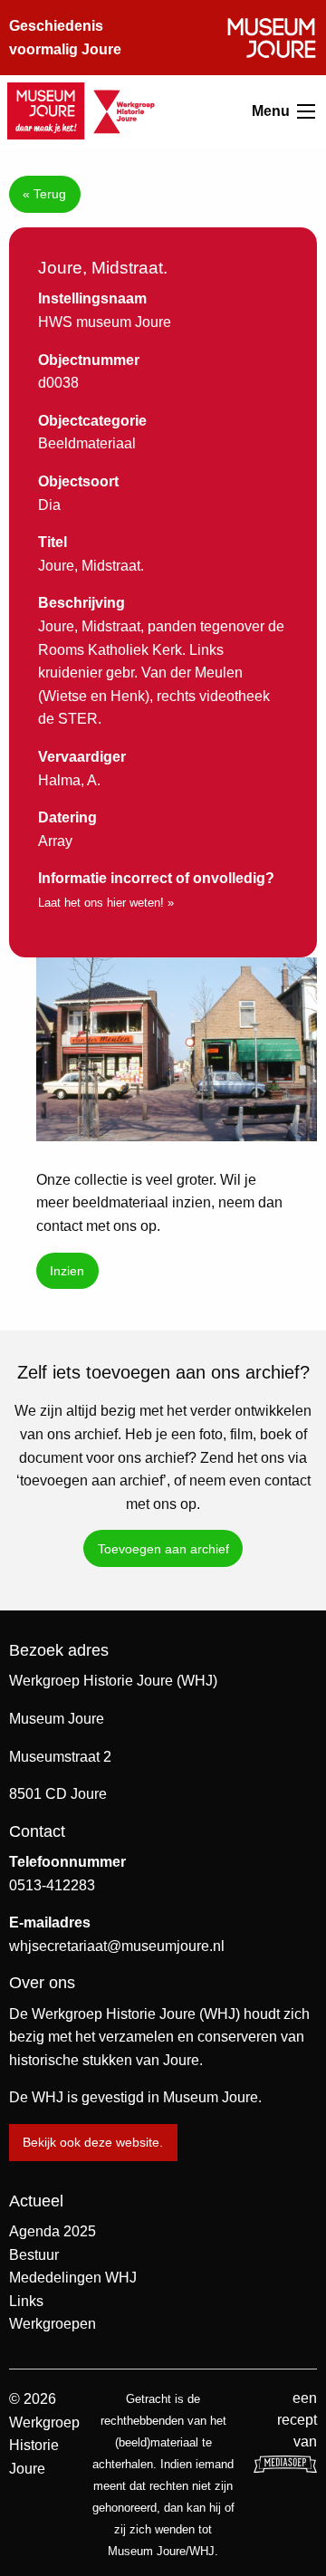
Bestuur (34, 2255)
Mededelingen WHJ (73, 2278)
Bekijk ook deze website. (93, 2142)
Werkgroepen (53, 2324)
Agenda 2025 (53, 2231)
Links (26, 2301)
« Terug (44, 194)
